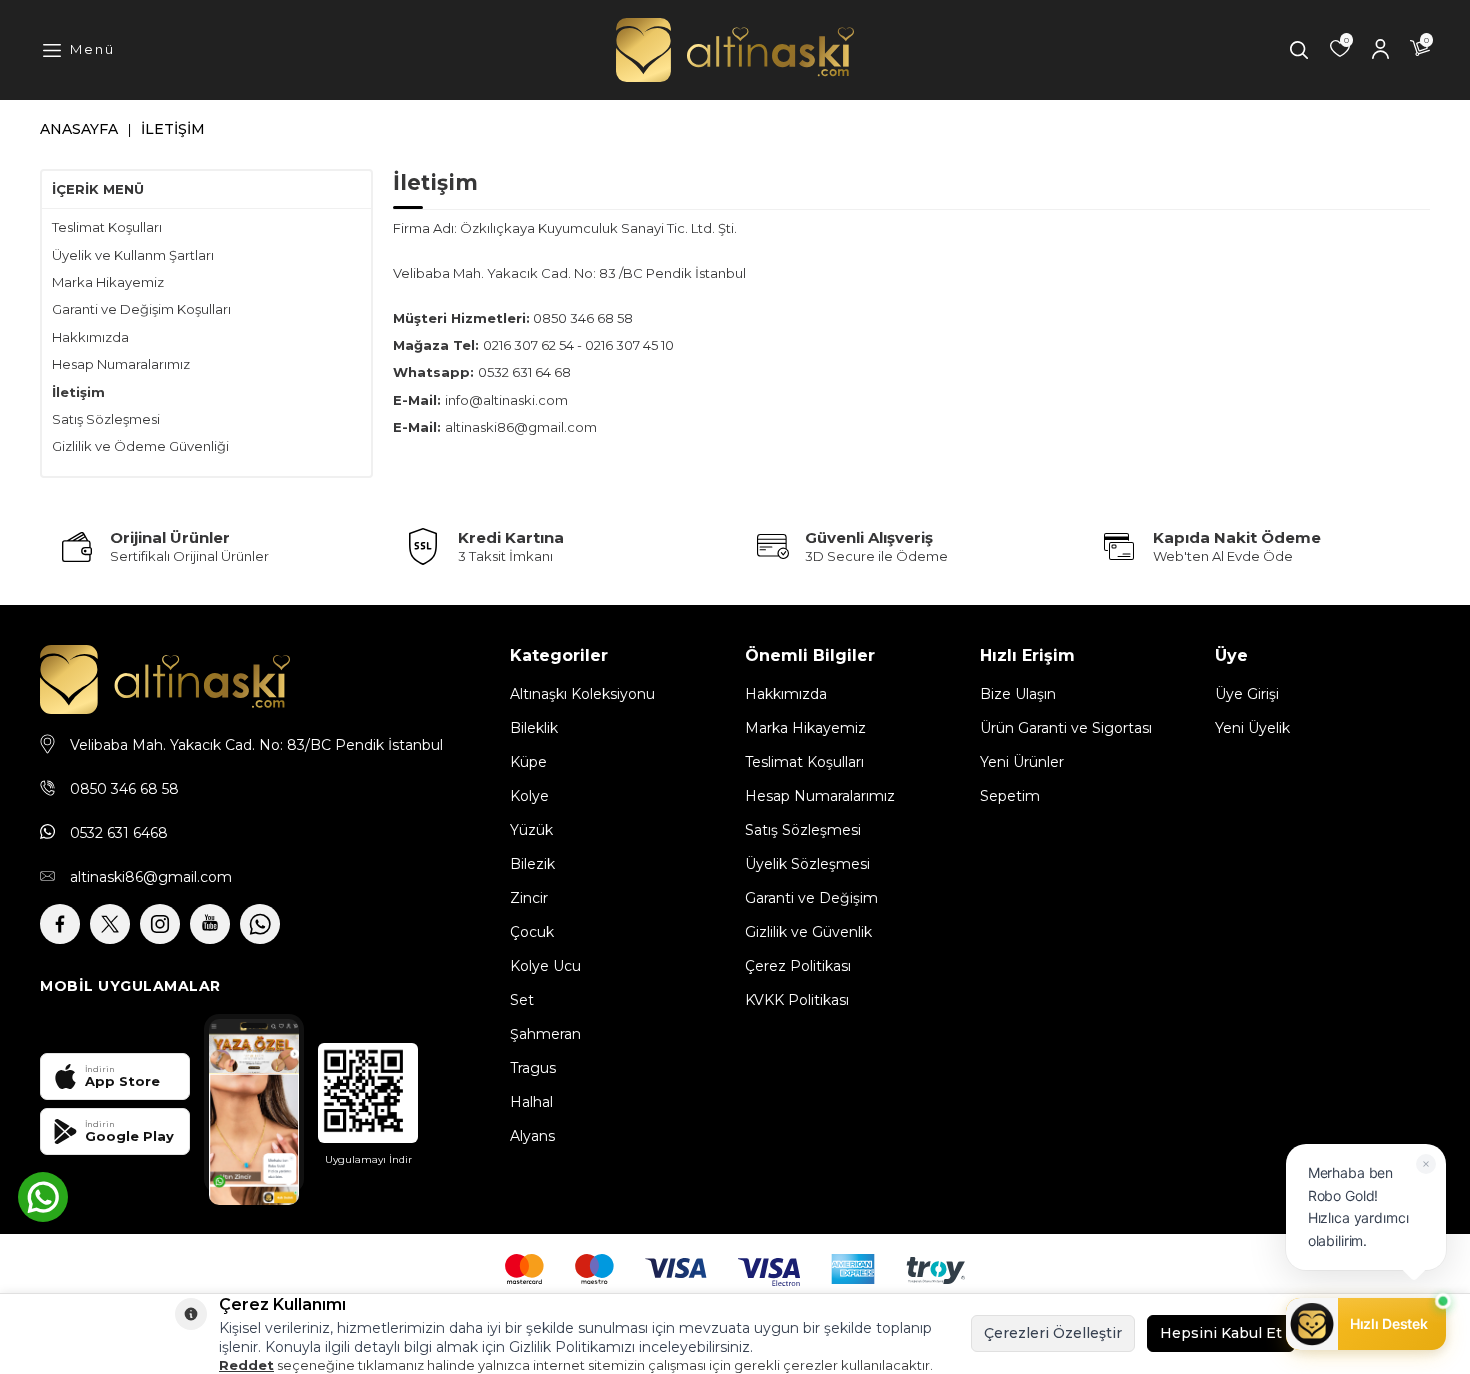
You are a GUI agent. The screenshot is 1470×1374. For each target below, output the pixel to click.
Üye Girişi (1247, 694)
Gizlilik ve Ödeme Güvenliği (140, 446)
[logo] (735, 50)
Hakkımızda (90, 337)
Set (522, 1000)
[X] (110, 924)
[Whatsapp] (260, 924)
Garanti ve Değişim (811, 898)
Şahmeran (545, 1034)
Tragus (533, 1068)
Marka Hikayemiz (108, 282)
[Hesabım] (1380, 50)
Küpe (528, 762)
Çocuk (532, 932)
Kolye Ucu (545, 966)
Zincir (529, 898)
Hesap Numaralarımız (121, 364)
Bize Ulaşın (1018, 694)
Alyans (532, 1136)
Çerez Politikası (798, 966)
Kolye (529, 796)
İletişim (78, 392)
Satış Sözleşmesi (106, 419)
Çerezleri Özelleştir (1053, 1333)
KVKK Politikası (797, 1000)
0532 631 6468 (119, 833)
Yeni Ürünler (1022, 762)
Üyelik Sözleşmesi (807, 864)
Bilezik (532, 864)
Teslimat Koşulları (107, 227)
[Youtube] (210, 924)
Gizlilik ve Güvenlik (808, 932)
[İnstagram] (160, 924)
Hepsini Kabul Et (1221, 1333)
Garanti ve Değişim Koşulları (141, 309)
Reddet (246, 1365)
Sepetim (1010, 796)
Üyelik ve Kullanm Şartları (133, 255)
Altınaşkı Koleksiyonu (582, 694)
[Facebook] (60, 924)
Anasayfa (79, 129)
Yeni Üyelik (1252, 728)
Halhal (531, 1102)
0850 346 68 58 (124, 789)
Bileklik (534, 728)
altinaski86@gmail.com (151, 877)
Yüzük (531, 830)
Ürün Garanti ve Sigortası (1066, 728)
